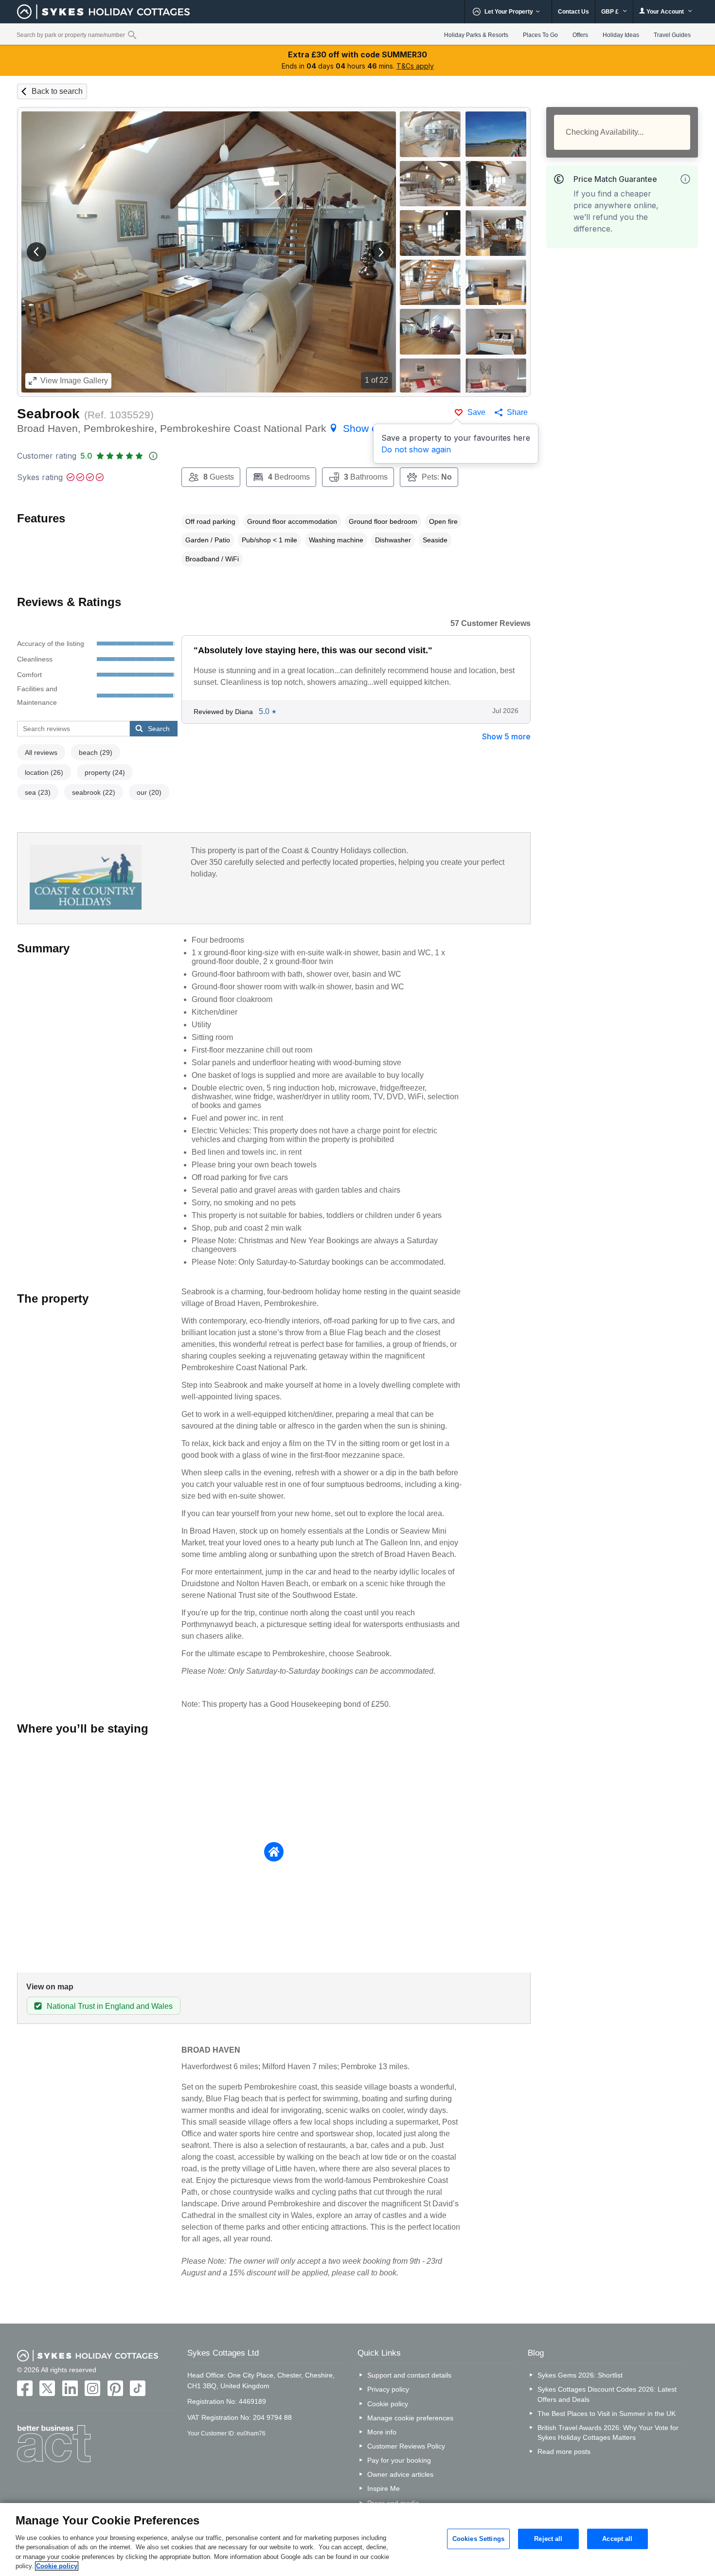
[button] (36, 252)
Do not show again (416, 449)
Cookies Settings (478, 2539)
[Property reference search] (132, 35)
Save (476, 412)
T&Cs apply (415, 66)
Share (517, 412)
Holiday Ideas (621, 35)
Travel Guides (672, 35)
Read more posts (564, 2451)
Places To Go (540, 35)
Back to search (57, 91)
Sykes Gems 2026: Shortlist (580, 2375)
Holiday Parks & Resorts (476, 35)
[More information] (685, 179)
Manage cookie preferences (410, 2418)
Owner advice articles (400, 2474)
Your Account (665, 12)
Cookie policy (388, 2404)
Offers (580, 35)
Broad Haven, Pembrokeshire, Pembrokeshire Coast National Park (212, 428)
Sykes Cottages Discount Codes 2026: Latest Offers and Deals (607, 2394)
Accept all (617, 2539)
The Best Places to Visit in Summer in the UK (607, 2414)
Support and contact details (409, 2375)
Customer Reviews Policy (406, 2446)
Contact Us (573, 12)
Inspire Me (384, 2488)
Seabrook (48, 414)
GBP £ (611, 12)
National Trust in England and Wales (110, 2006)
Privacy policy (388, 2389)
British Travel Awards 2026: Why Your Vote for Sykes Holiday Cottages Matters (608, 2433)
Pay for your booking (399, 2460)
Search (159, 729)
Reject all (548, 2539)
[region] (357, 2540)
